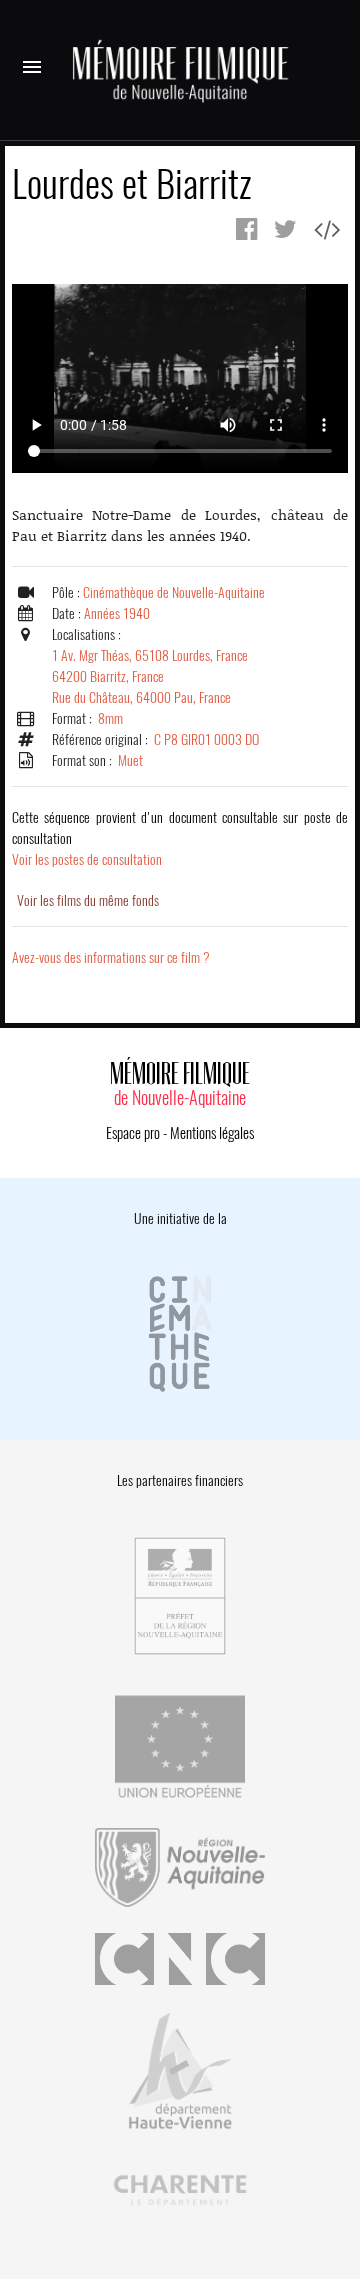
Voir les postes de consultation (180, 838)
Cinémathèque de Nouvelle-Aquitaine (174, 592)
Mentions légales (212, 1133)
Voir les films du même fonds (88, 900)
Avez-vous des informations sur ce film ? (111, 957)
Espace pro (133, 1133)
